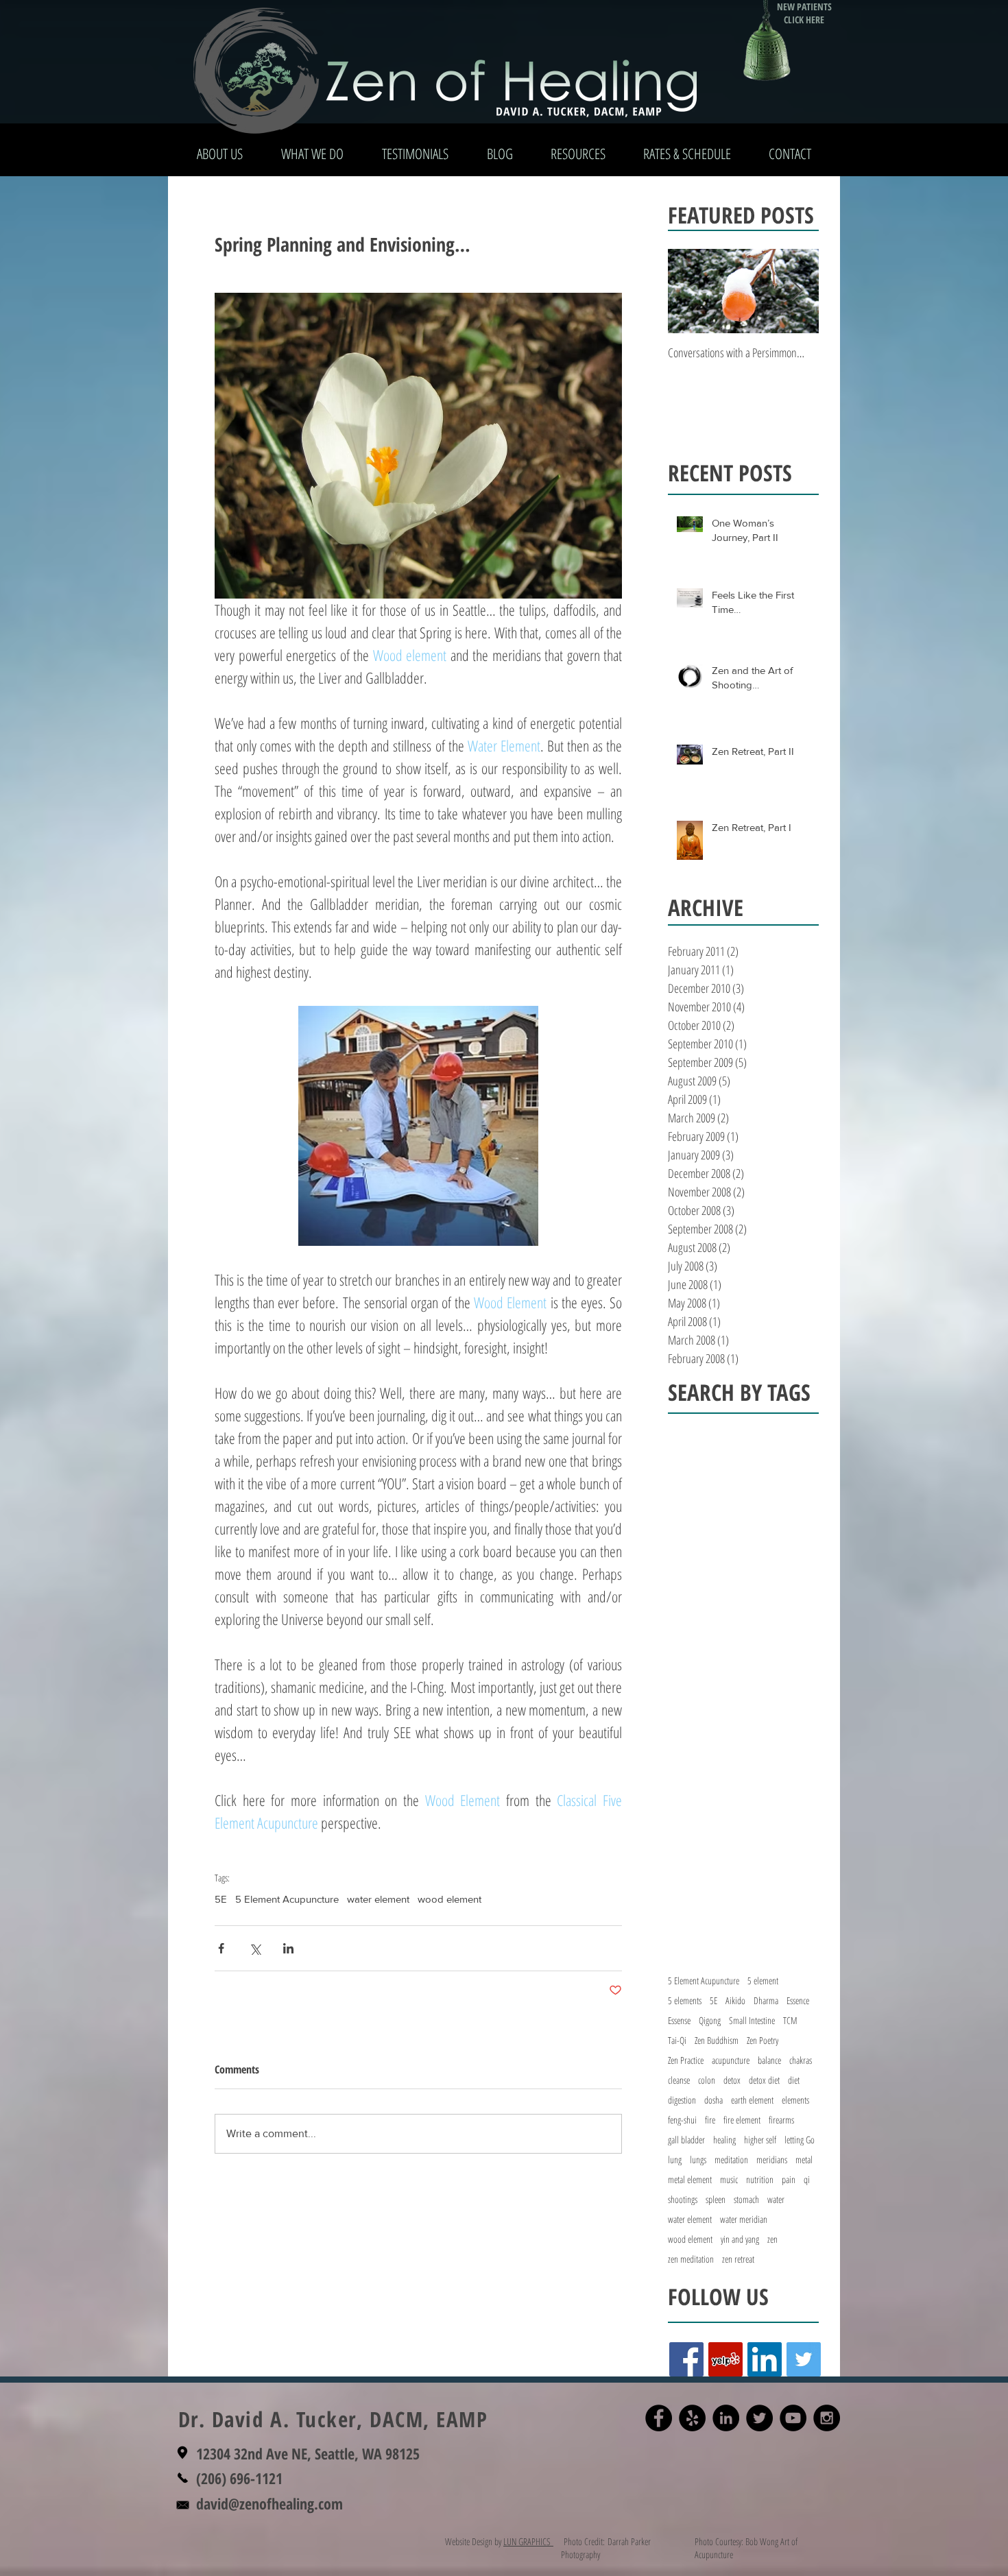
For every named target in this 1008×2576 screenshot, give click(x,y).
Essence (798, 2000)
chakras (801, 2060)
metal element (690, 2179)
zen (772, 2239)
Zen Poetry (763, 2040)
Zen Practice (686, 2060)
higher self (760, 2140)
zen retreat (738, 2259)
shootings (683, 2199)
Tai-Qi (677, 2040)
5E (221, 1899)
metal (804, 2159)
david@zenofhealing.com (269, 2503)
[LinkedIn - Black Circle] (726, 2418)
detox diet (764, 2080)
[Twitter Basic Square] (804, 2359)
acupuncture (731, 2060)
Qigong (710, 2020)
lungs (698, 2159)
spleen (716, 2199)
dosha (713, 2100)
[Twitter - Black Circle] (759, 2418)
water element (378, 1899)
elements (795, 2100)
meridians (772, 2159)
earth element (752, 2100)
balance (769, 2060)
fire (710, 2120)
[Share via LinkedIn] (288, 1948)
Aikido (735, 2000)
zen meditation (691, 2259)
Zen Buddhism (717, 2040)
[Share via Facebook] (221, 1948)
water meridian (744, 2219)
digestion (682, 2100)
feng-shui (682, 2120)
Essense (679, 2020)
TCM (790, 2020)
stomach (746, 2199)
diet (794, 2080)
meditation (731, 2159)
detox (732, 2080)
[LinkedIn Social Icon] (765, 2359)
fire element (742, 2120)
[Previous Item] (690, 291)
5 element (763, 1981)
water (776, 2199)
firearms (781, 2120)
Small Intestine (752, 2020)
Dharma (766, 2000)
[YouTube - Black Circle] (793, 2418)
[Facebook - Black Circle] (659, 2418)
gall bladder (686, 2140)
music (729, 2179)
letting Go (800, 2140)
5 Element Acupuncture (287, 1899)
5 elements (685, 2000)
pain (789, 2179)
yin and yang (740, 2239)
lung (675, 2159)
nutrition (760, 2179)
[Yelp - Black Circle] (692, 2418)
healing (724, 2140)
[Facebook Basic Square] (686, 2359)
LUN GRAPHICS (528, 2541)
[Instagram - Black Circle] (827, 2418)
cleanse (679, 2080)
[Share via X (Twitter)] (255, 1948)
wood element (449, 1899)
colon (707, 2080)
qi (807, 2179)
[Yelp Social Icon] (725, 2359)
